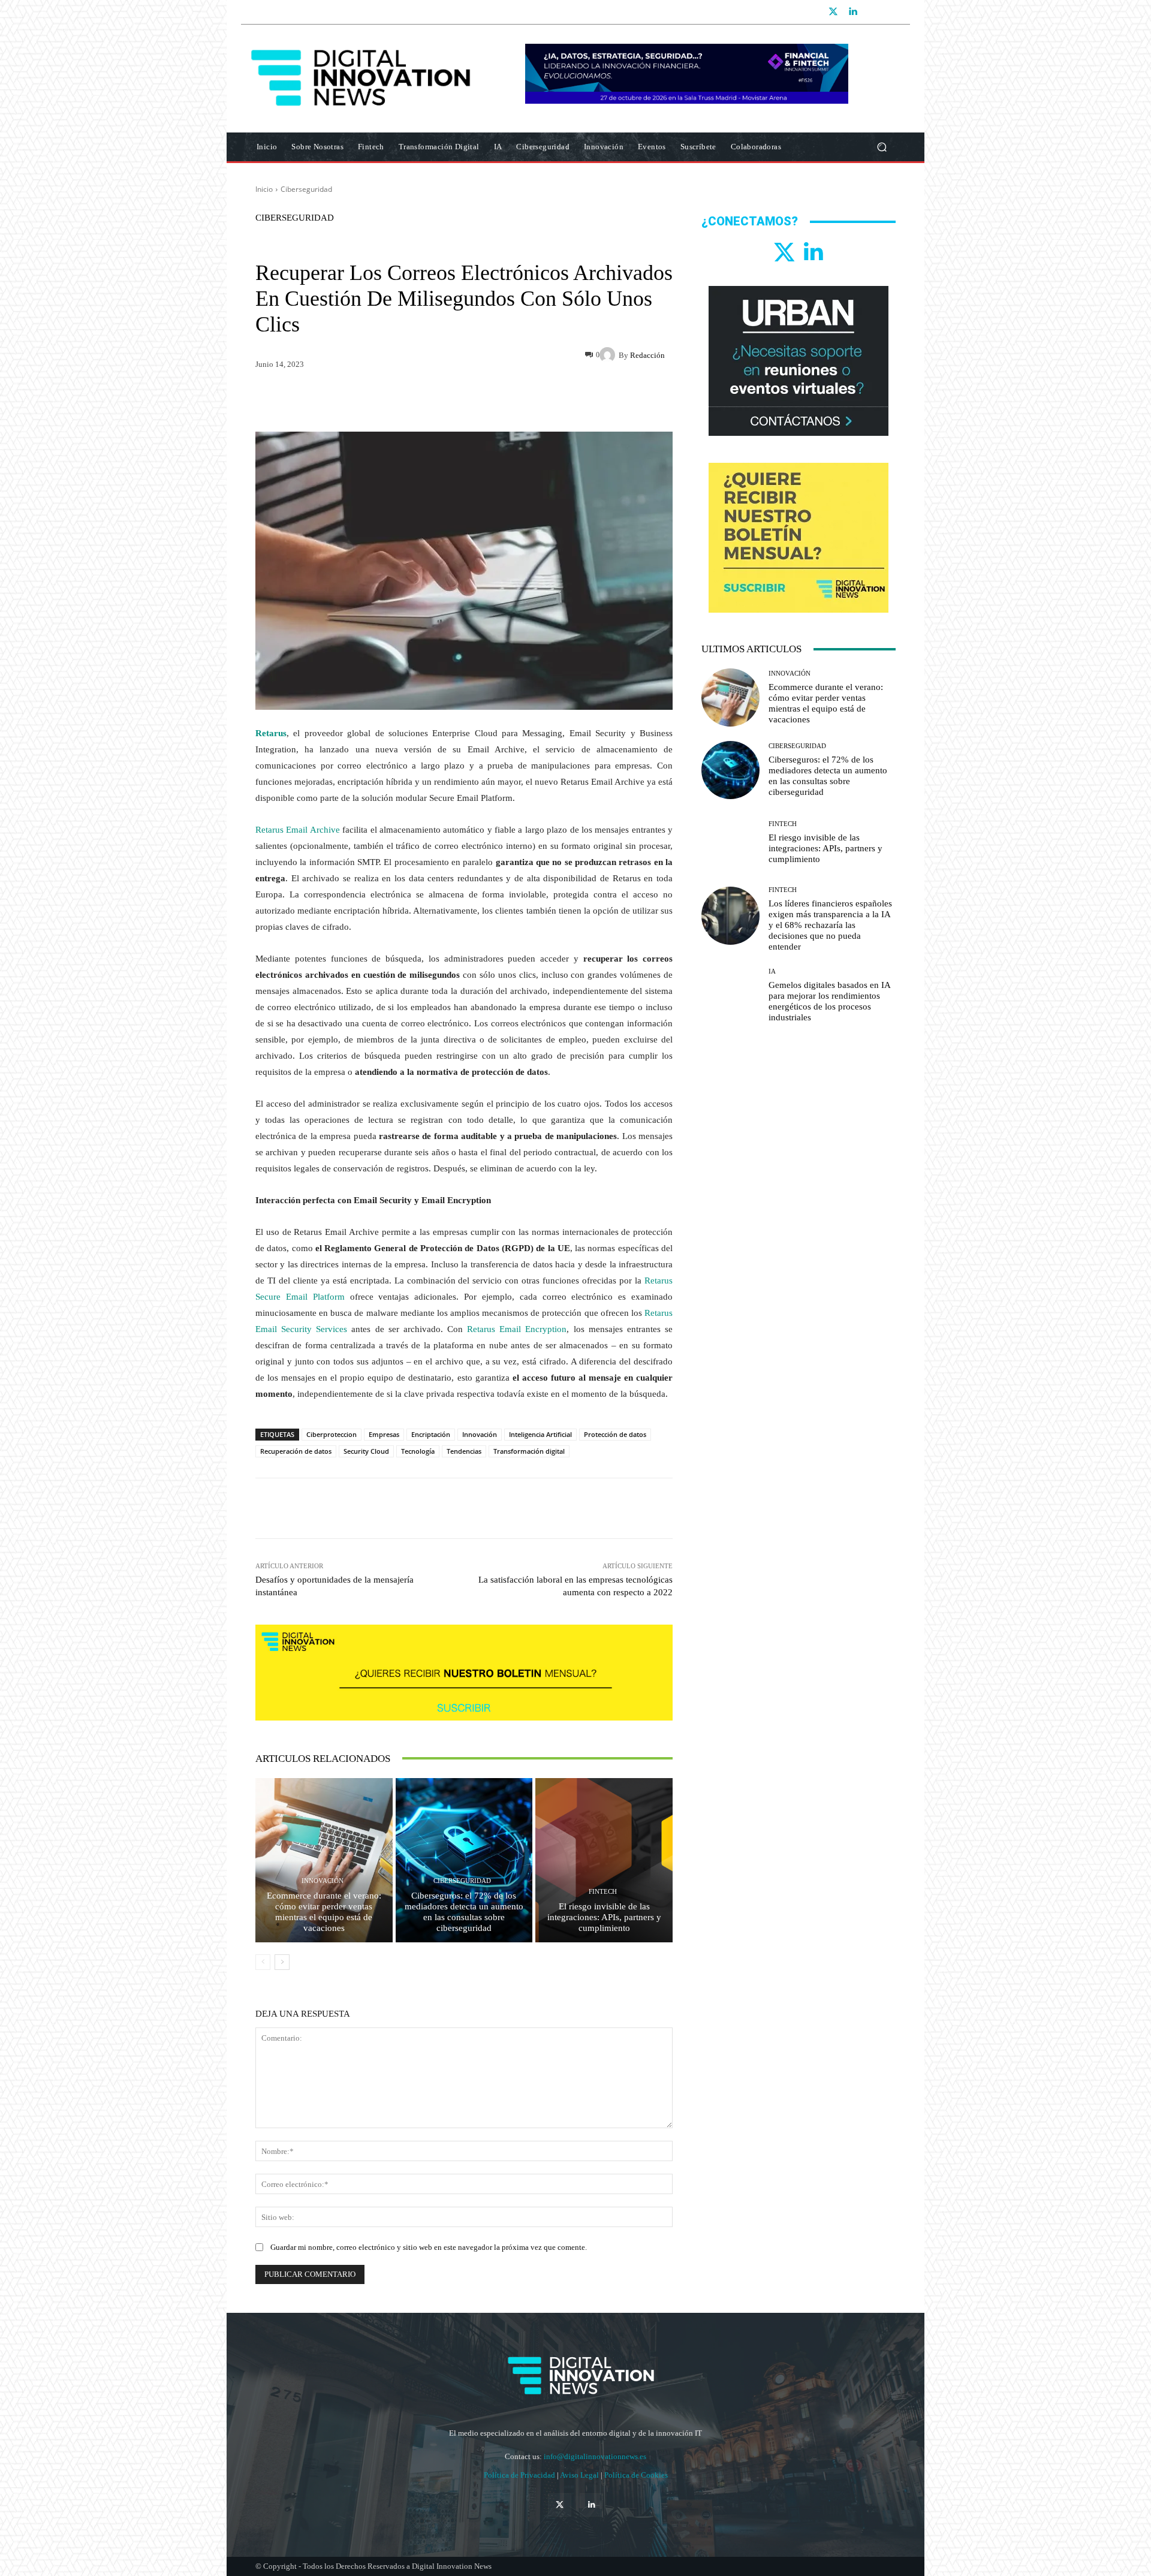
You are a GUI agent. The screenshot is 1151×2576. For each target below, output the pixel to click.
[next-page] (282, 1962)
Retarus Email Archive (298, 830)
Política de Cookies (636, 2475)
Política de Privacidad (520, 2475)
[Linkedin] (852, 12)
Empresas (384, 1434)
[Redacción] (609, 355)
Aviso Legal (580, 2475)
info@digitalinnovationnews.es (595, 2456)
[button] (882, 147)
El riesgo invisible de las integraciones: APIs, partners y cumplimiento (604, 1917)
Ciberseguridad (306, 189)
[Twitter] (833, 12)
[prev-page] (263, 1962)
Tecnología (418, 1451)
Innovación (480, 1434)
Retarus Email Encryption (517, 1329)
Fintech (603, 1892)
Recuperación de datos (296, 1451)
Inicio (264, 189)
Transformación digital (529, 1451)
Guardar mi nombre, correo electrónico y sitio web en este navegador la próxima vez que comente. (429, 2247)
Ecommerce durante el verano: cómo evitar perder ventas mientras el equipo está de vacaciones (324, 1912)
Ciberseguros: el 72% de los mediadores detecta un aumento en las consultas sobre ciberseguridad (464, 1912)
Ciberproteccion (332, 1434)
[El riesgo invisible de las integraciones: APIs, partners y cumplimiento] (604, 1860)
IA (772, 971)
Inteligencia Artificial (540, 1434)
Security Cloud (366, 1451)
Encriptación (431, 1434)
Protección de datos (615, 1434)
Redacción (647, 355)
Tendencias (464, 1451)
